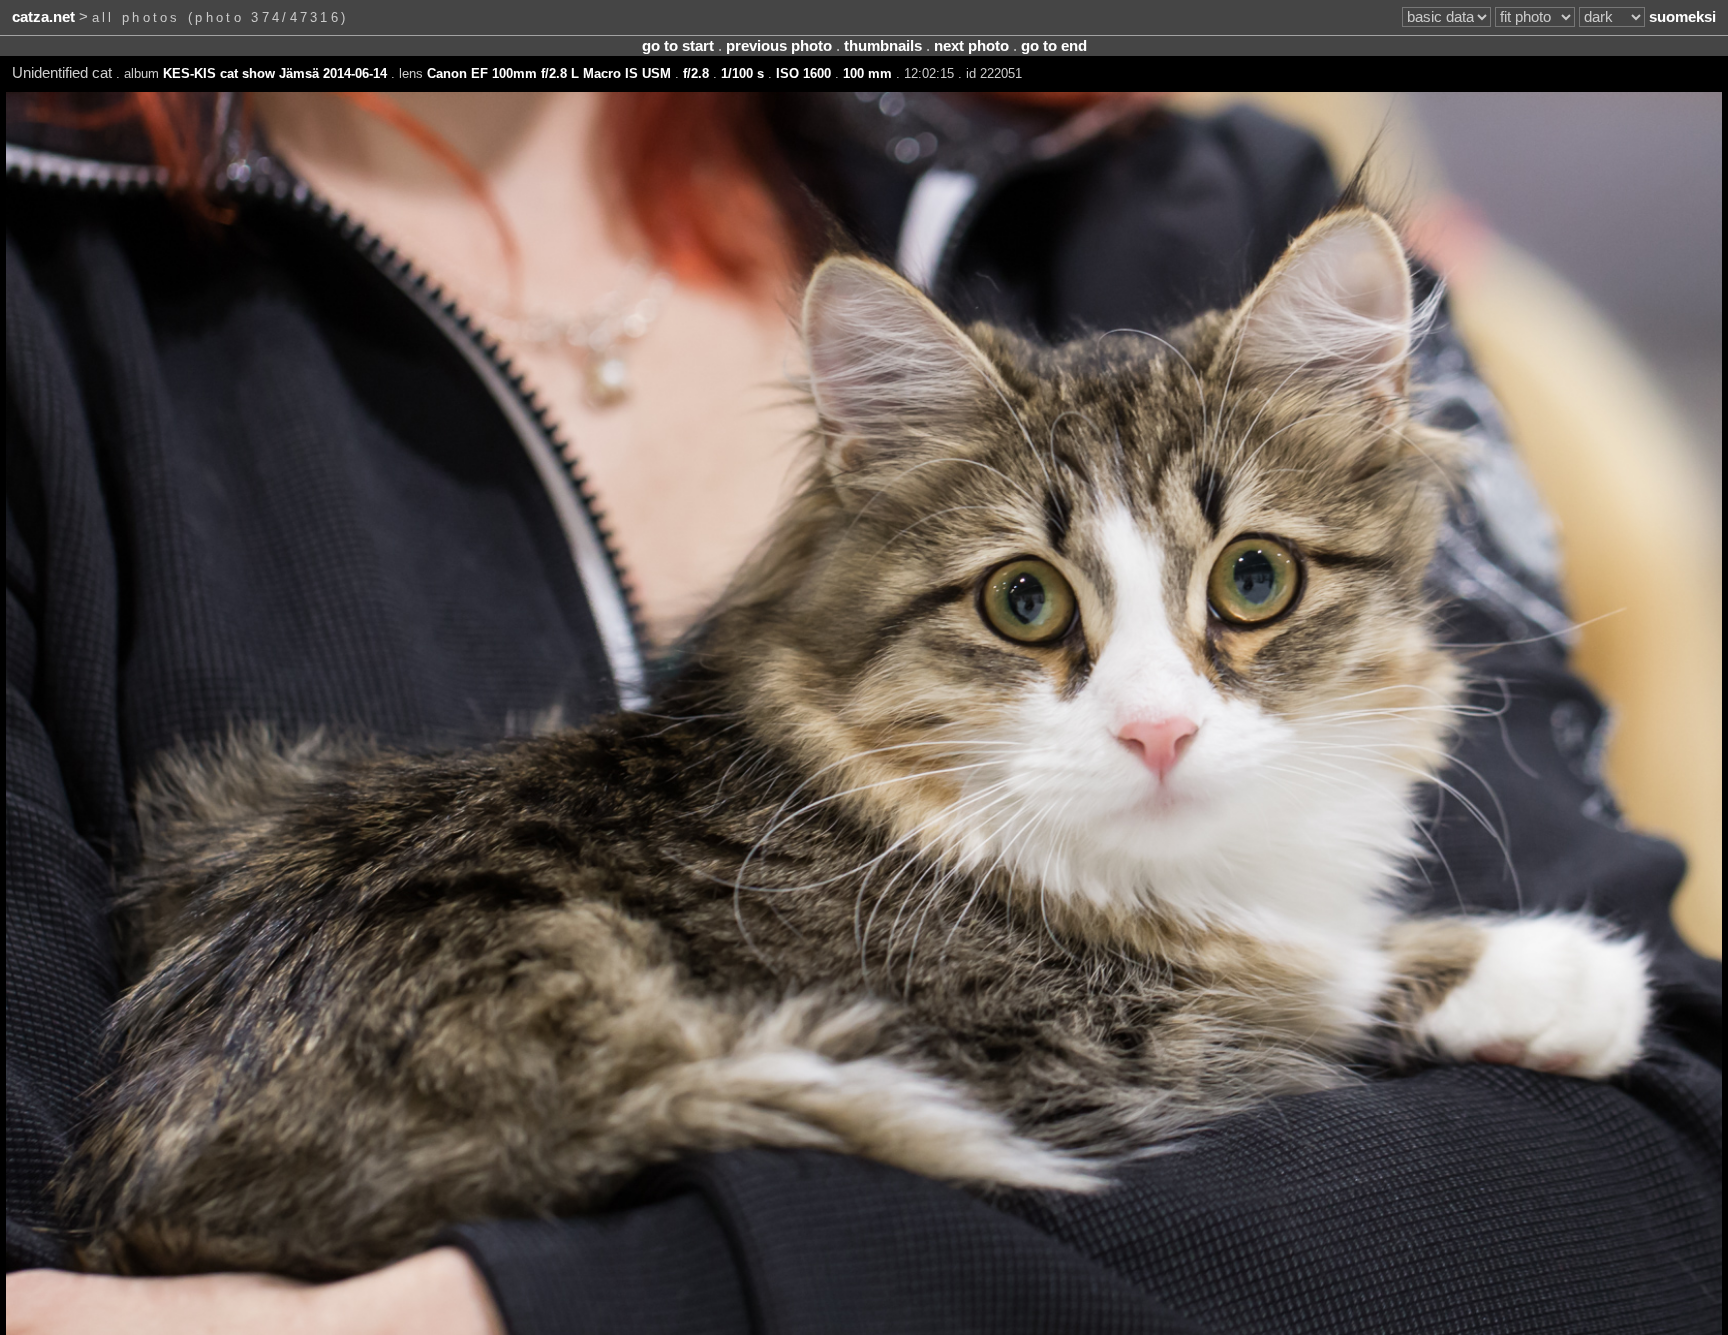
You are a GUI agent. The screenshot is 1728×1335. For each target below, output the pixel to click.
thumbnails (883, 46)
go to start (678, 46)
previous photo (779, 46)
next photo (971, 46)
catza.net (43, 17)
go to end (1054, 46)
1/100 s (742, 73)
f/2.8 (696, 73)
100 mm (867, 73)
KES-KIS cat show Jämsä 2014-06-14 (275, 73)
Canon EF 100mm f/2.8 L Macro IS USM (549, 73)
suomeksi (1682, 17)
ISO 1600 (803, 73)
